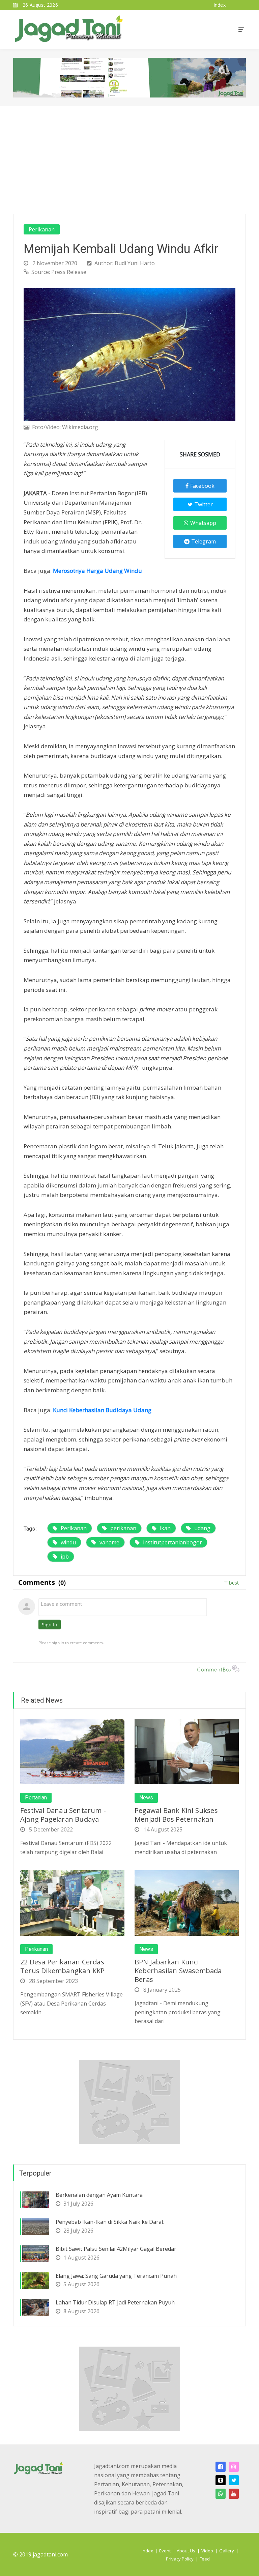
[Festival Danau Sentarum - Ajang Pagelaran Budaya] (72, 1751)
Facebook (202, 486)
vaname (109, 1542)
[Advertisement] (129, 157)
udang (202, 1528)
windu (68, 1542)
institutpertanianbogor (172, 1542)
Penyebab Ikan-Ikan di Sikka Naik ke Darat (110, 2222)
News (146, 1798)
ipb (65, 1557)
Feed (205, 2559)
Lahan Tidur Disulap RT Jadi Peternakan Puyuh (115, 2302)
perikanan (123, 1528)
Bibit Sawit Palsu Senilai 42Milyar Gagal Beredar (116, 2249)
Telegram (204, 541)
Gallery (227, 2551)
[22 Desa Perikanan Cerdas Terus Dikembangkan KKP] (72, 1902)
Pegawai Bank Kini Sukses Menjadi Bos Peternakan (176, 1815)
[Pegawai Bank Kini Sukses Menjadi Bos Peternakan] (187, 1751)
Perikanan (42, 229)
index (220, 5)
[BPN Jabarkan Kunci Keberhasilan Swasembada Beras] (187, 1902)
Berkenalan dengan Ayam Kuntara (99, 2195)
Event (165, 2551)
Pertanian (36, 1798)
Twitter (204, 504)
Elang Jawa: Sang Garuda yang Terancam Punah (116, 2276)
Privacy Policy (180, 2559)
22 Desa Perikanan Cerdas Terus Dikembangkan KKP (62, 1966)
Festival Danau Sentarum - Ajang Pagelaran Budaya (63, 1815)
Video (207, 2551)
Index (147, 2551)
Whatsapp (203, 523)
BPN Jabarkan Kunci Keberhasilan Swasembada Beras (178, 1971)
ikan (165, 1528)
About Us (186, 2551)
